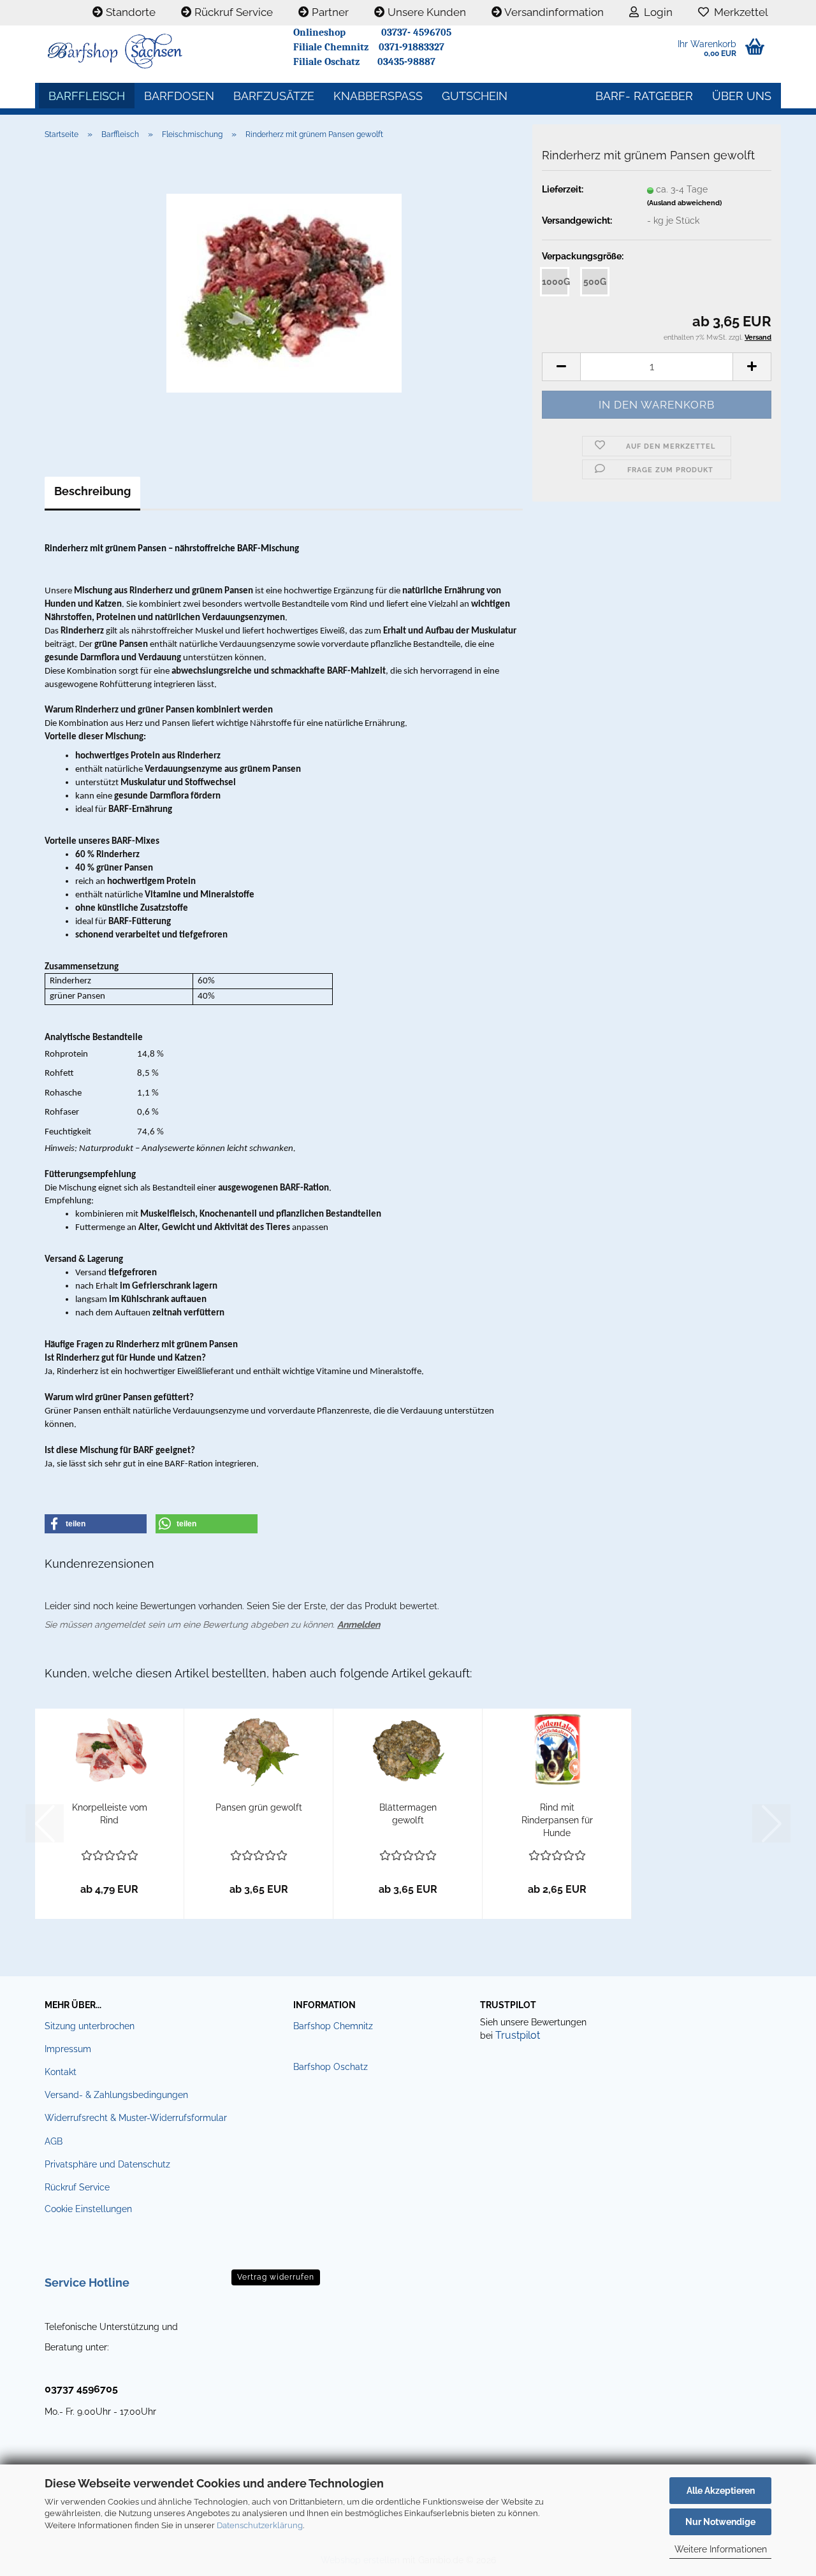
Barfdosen (179, 96)
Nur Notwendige (720, 2522)
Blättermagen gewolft (408, 1814)
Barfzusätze (274, 96)
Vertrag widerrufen (276, 2277)
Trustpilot (518, 2035)
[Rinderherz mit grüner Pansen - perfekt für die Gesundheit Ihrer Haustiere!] (284, 293)
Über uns (742, 96)
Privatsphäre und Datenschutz (107, 2164)
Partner (329, 12)
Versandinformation (553, 12)
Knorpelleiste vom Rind (110, 1814)
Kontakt (61, 2072)
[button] (561, 367)
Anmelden (359, 1624)
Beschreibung (92, 491)
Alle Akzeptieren (721, 2491)
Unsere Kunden (426, 12)
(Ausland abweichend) (684, 203)
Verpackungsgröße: (583, 256)
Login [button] (656, 12)
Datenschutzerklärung (260, 2525)
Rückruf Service (232, 12)
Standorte (129, 12)
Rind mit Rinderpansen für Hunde (557, 1820)
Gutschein (475, 96)
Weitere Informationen (721, 2549)
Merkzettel (739, 12)
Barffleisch (87, 96)
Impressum (68, 2049)
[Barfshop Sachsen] (159, 51)
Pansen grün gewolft (259, 1807)
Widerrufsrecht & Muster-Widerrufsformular (136, 2118)
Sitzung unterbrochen (90, 2026)
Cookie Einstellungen (88, 2209)
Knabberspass (378, 96)
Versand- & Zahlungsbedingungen (116, 2095)
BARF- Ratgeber (644, 96)
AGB (54, 2141)
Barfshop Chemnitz (333, 2026)
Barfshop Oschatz (331, 2067)
